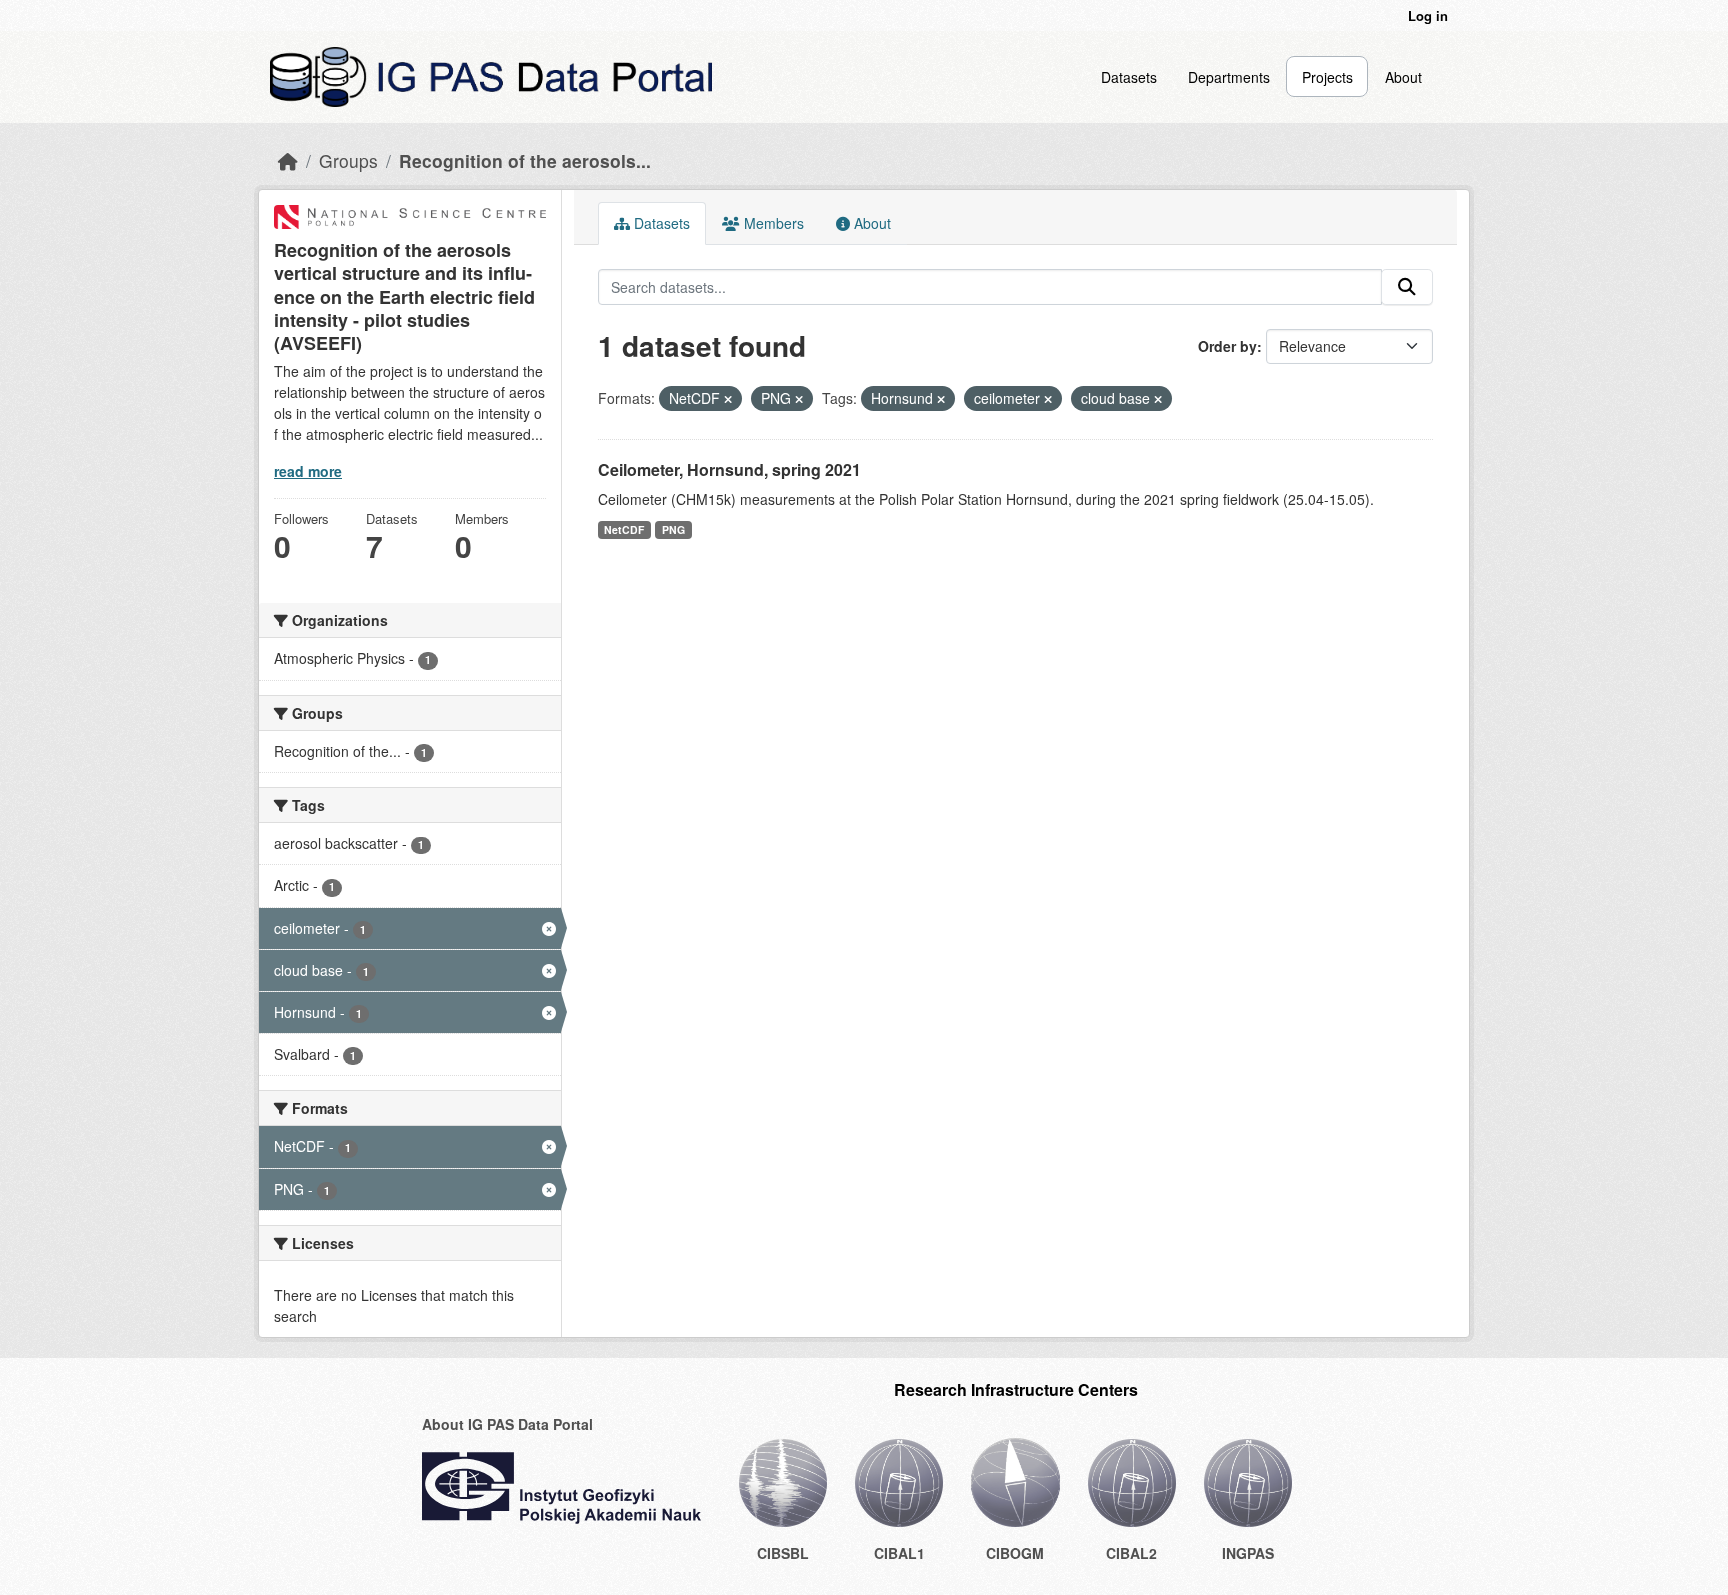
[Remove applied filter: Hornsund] (941, 399)
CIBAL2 (1131, 1553)
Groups (348, 160)
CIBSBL (783, 1553)
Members (772, 223)
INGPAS (1248, 1553)
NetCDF (624, 529)
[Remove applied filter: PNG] (799, 399)
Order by (1227, 346)
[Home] (288, 160)
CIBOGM (1015, 1553)
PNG (673, 529)
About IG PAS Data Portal (507, 1424)
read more (308, 471)
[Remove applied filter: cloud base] (1158, 399)
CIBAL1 (899, 1553)
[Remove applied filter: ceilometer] (1048, 399)
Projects (1327, 77)
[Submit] (1407, 287)
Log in (1428, 15)
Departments (1229, 77)
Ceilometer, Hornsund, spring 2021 (729, 469)
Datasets (1129, 77)
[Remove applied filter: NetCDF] (728, 399)
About (1403, 77)
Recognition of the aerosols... (525, 160)
